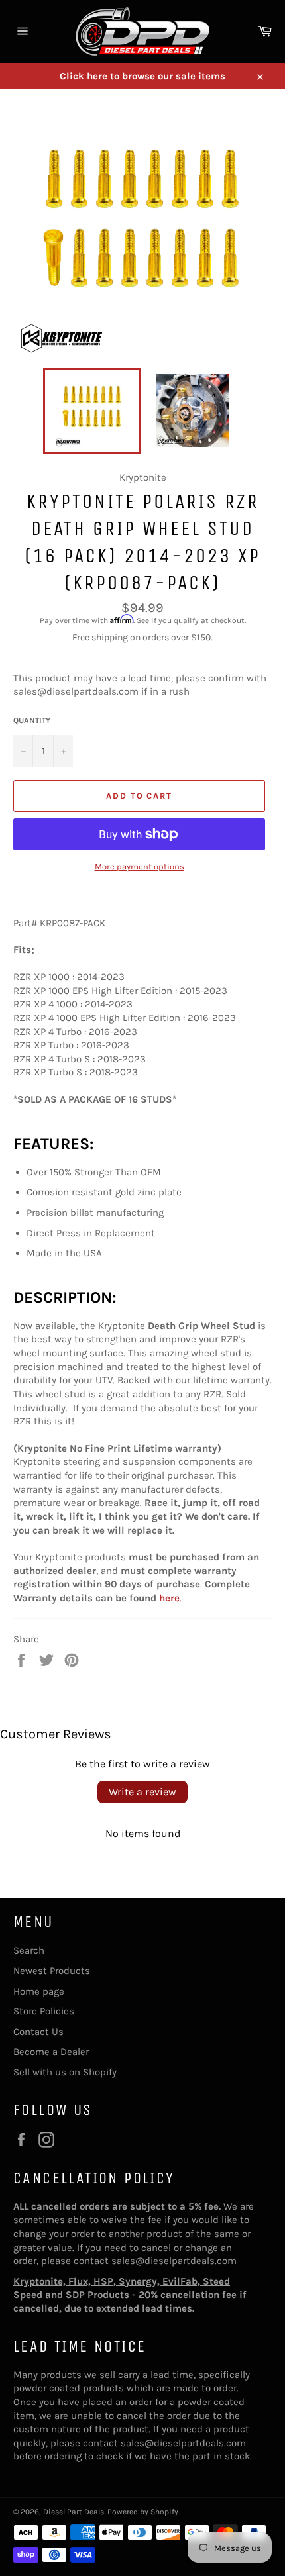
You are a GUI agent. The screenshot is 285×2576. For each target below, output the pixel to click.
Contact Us (38, 2032)
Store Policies (44, 2011)
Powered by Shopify (143, 2512)
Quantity (32, 720)
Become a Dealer (51, 2052)
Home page (39, 1991)
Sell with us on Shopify (65, 2072)
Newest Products (52, 1971)
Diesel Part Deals (74, 2512)
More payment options (140, 867)
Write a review (142, 1792)
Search (29, 1950)
